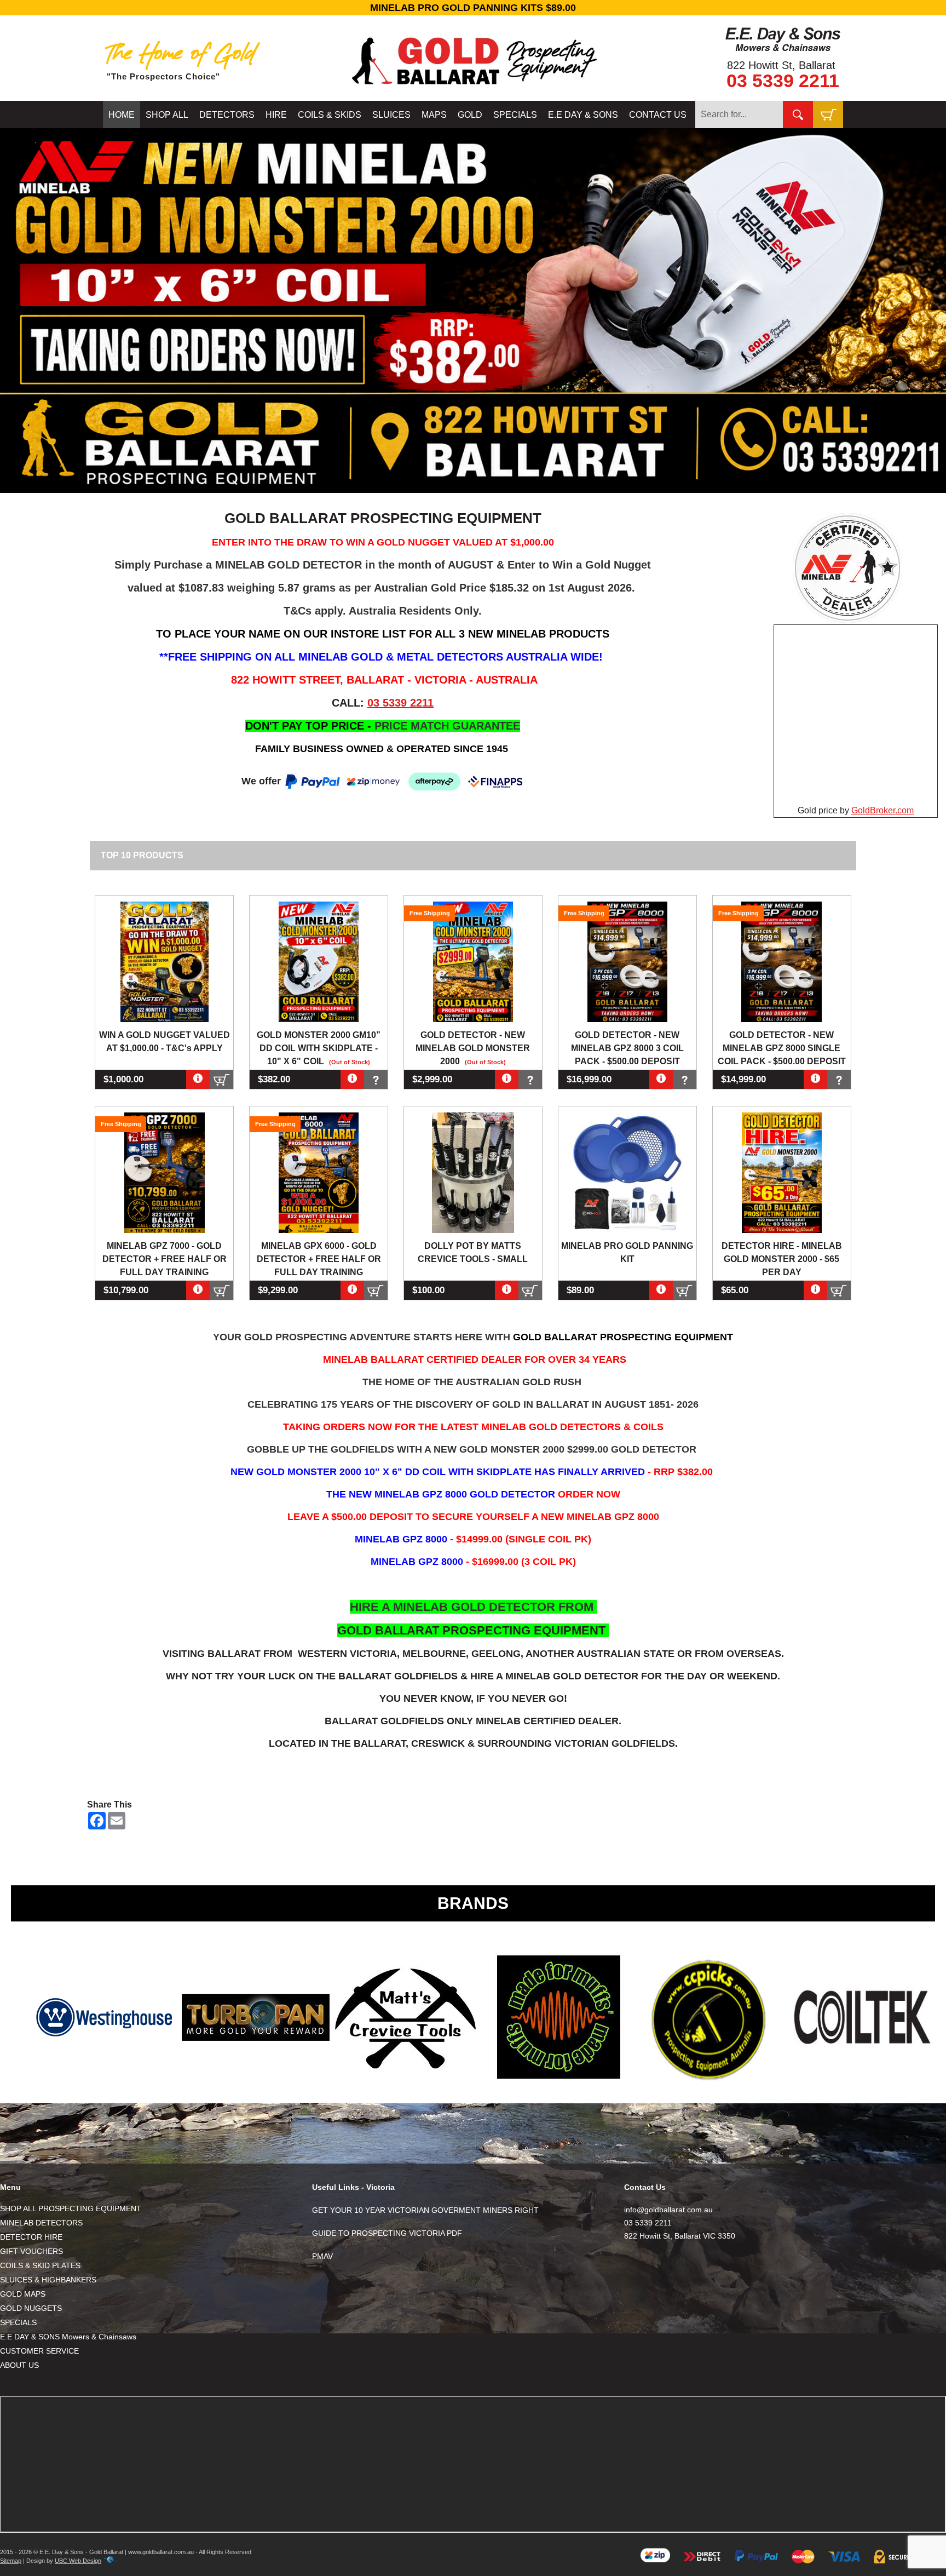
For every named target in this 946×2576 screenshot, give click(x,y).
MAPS (434, 115)
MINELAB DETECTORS (41, 2223)
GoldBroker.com (882, 810)
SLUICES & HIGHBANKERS (48, 2280)
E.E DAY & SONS (583, 115)
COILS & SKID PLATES (40, 2265)
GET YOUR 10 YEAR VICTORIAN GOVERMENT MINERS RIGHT (425, 2210)
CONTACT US (658, 115)
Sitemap (11, 2561)
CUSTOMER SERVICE (39, 2351)
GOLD (470, 115)
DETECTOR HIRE (31, 2237)
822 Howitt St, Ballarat (781, 65)
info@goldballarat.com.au (668, 2210)
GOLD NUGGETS (31, 2308)
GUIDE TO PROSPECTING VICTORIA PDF (387, 2233)
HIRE (276, 115)
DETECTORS (227, 115)
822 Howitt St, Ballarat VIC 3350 (680, 2236)
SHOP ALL (167, 115)
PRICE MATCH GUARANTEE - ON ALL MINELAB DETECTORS (516, 8)
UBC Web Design (78, 2561)
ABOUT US (19, 2365)
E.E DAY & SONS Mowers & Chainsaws (68, 2337)
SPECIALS (515, 115)
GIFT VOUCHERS (31, 2251)
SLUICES (391, 115)
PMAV (322, 2256)
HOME (122, 115)
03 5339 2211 (783, 81)
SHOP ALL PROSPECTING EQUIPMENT (71, 2208)
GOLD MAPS (23, 2294)
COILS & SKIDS (330, 115)
